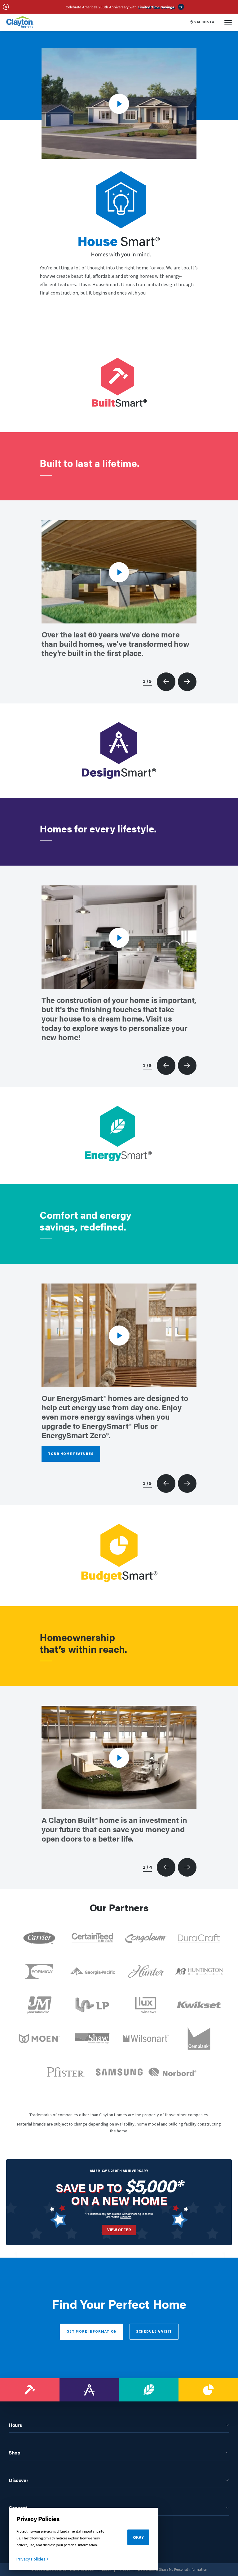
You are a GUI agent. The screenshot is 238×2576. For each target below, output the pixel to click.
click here (126, 2217)
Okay (138, 2538)
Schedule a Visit (154, 2332)
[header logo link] (20, 22)
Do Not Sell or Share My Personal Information (173, 2570)
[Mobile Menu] (228, 22)
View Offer (119, 2230)
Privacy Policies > (33, 2559)
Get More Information (92, 2332)
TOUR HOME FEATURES (71, 1454)
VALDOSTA (204, 22)
